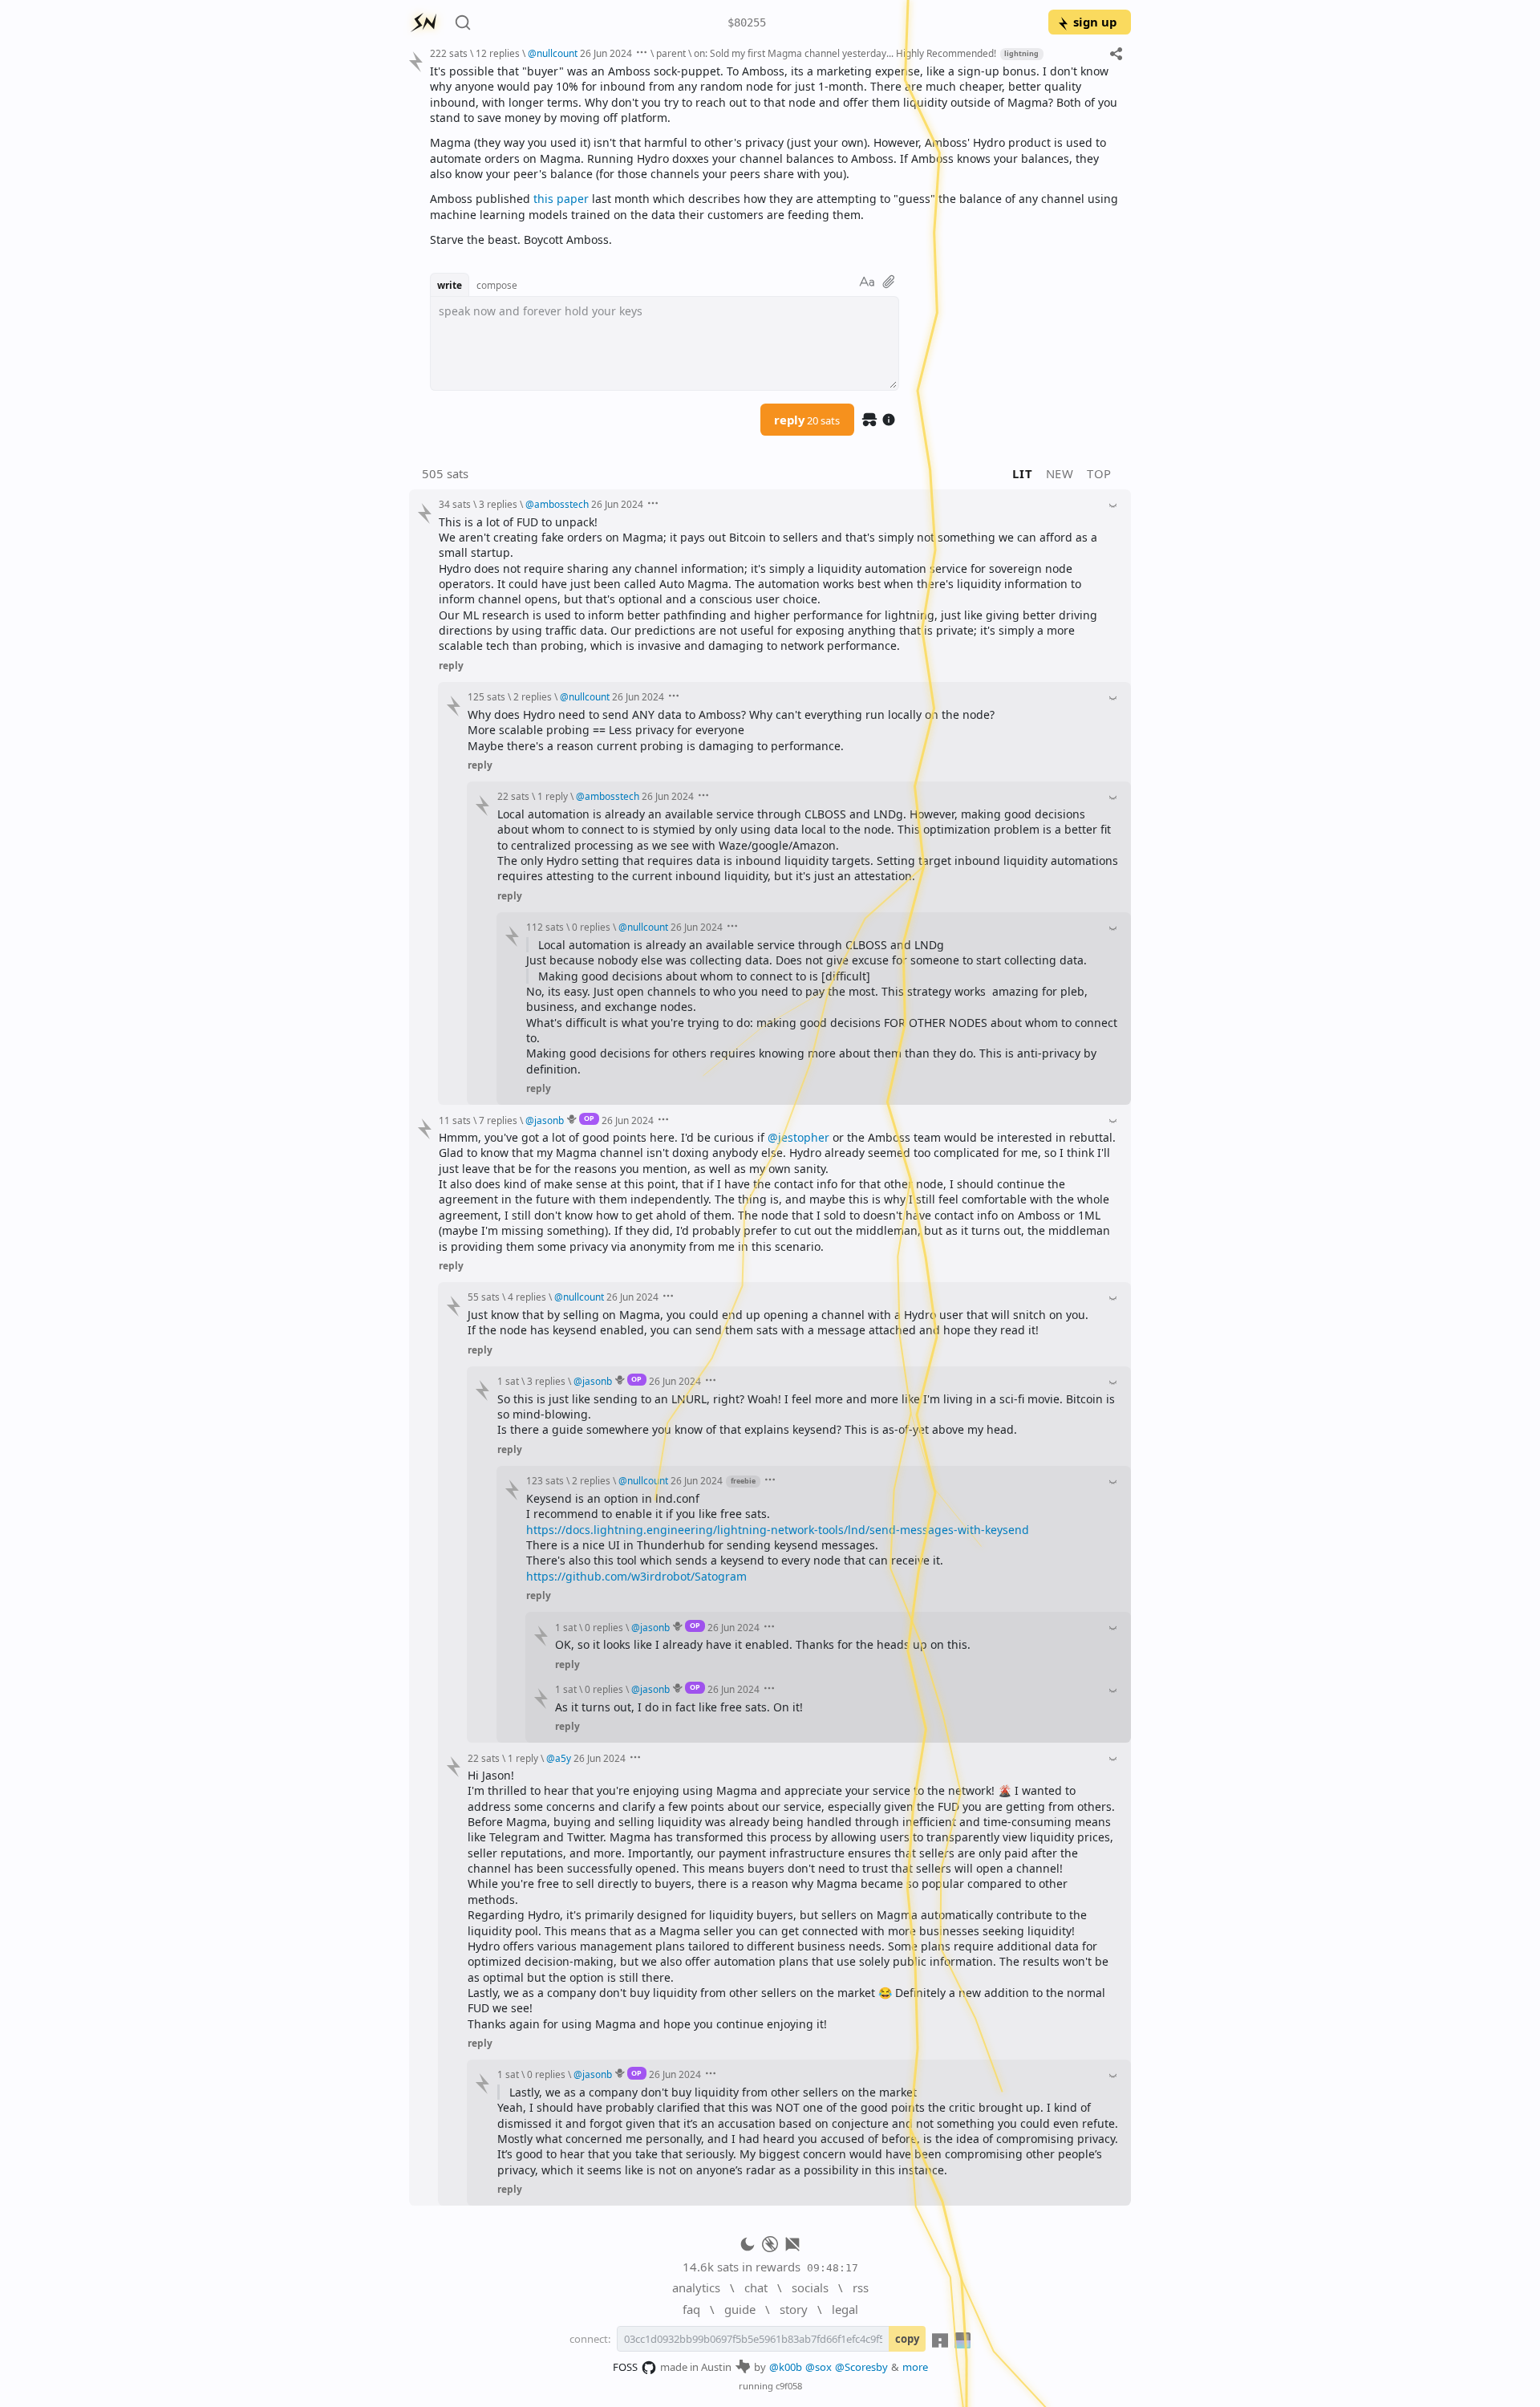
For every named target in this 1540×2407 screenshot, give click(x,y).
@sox (819, 2367)
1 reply (553, 796)
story (794, 2309)
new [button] (1060, 473)
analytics (696, 2287)
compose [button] (497, 285)
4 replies (527, 1297)
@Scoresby (861, 2367)
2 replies (533, 696)
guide (740, 2309)
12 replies (498, 53)
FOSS (625, 2367)
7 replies (498, 1120)
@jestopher (798, 1137)
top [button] (1099, 473)
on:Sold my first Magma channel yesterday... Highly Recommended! (845, 53)
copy (907, 2339)
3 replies (498, 504)
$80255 (747, 22)
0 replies (591, 927)
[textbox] (774, 155)
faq (691, 2309)
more (915, 2367)
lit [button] (1022, 473)
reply (807, 420)
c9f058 (789, 2386)
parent (671, 53)
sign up (1095, 22)
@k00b (786, 2367)
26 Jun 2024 (606, 53)
